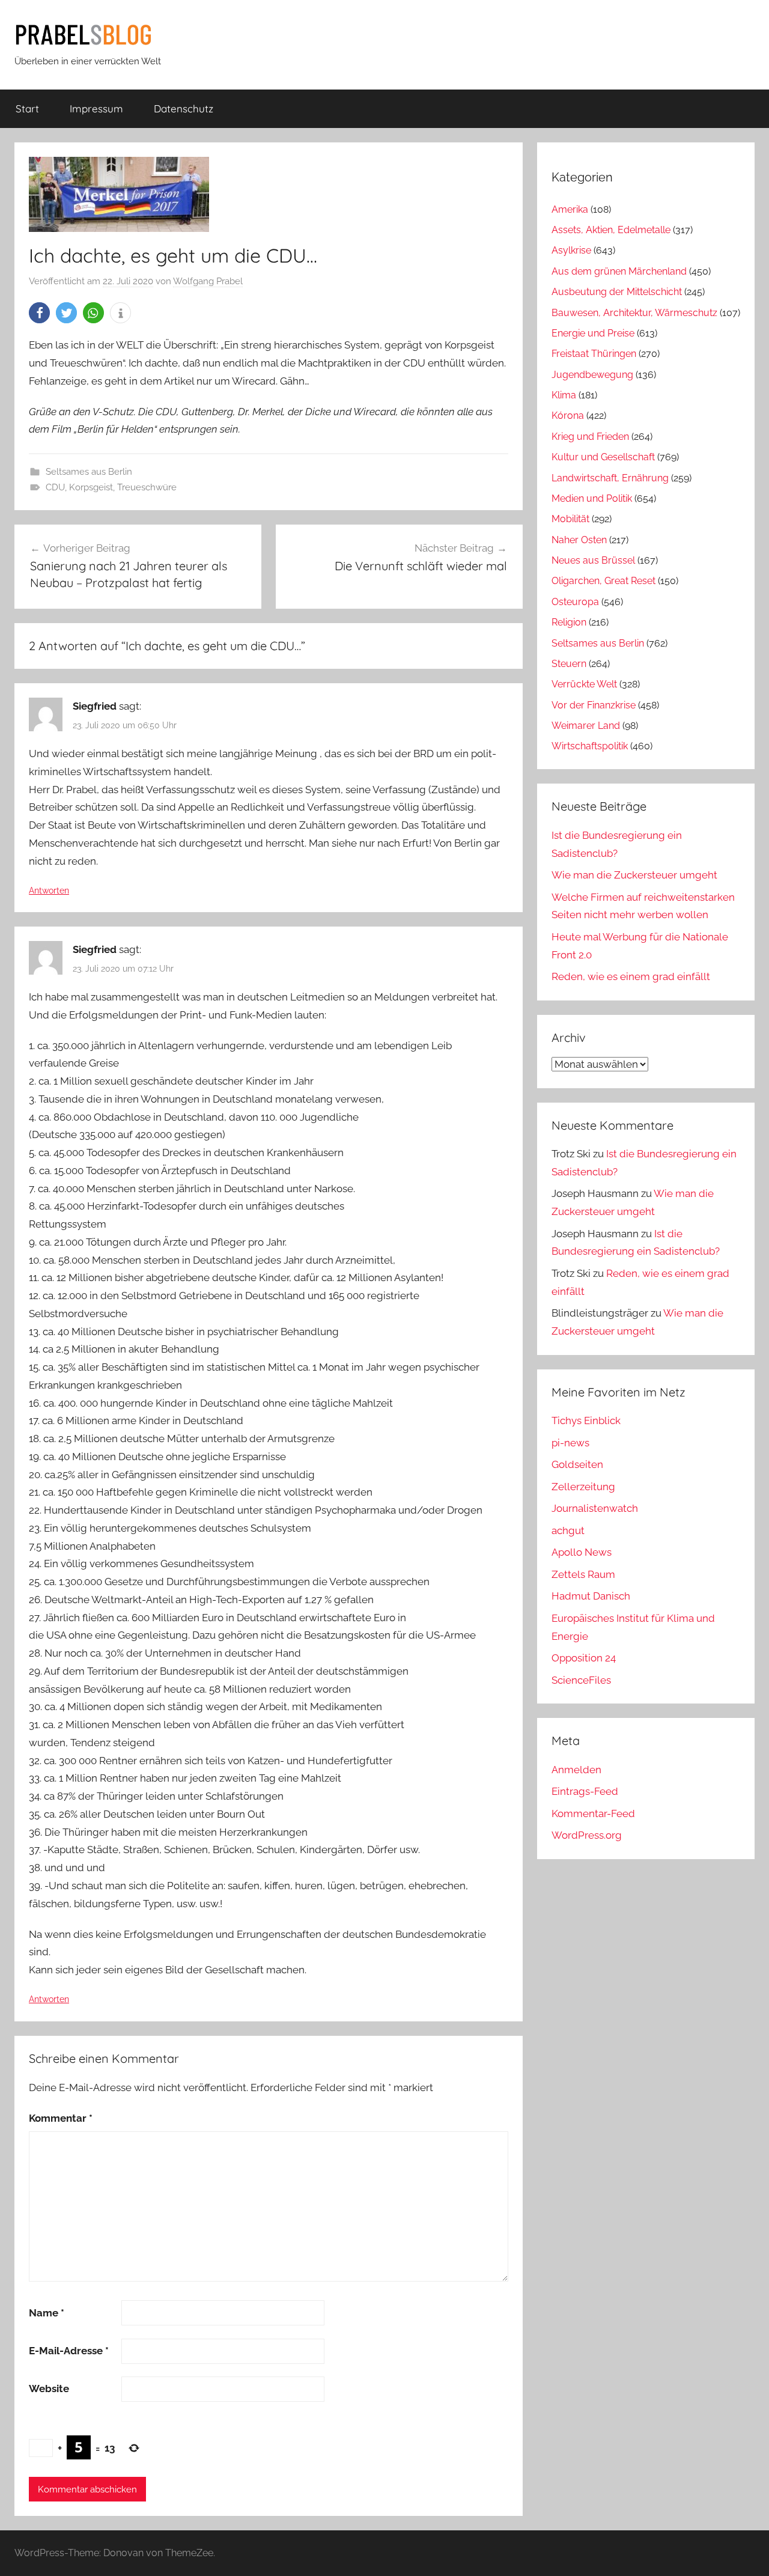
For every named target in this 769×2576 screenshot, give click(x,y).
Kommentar (61, 2118)
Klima (564, 395)
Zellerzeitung (583, 1487)
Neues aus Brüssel (593, 560)
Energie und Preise (593, 333)
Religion (569, 622)
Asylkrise (571, 250)
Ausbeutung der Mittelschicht (617, 292)
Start (27, 108)
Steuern (569, 664)
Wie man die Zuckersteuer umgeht (634, 875)
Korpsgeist (91, 487)
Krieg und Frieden (590, 437)
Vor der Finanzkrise (594, 705)
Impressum (96, 108)
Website (49, 2389)
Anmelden (576, 1770)
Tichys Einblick (586, 1420)
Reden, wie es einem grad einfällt (631, 976)
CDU (55, 487)
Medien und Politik (592, 498)
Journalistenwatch (595, 1508)
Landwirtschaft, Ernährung (610, 478)
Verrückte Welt (584, 684)
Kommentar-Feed (593, 1813)
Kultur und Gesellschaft (603, 457)
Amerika (570, 209)
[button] (39, 313)
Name (47, 2313)
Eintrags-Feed (585, 1791)
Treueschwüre (147, 487)
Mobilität (570, 519)
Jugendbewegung (592, 375)
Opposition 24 (584, 1658)
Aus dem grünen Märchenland (619, 271)
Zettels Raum (583, 1574)
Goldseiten (577, 1464)
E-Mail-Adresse (69, 2351)
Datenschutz (184, 108)
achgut (568, 1530)
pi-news (570, 1443)
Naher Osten (579, 540)
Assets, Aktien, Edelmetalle (611, 230)
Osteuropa (575, 602)
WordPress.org (587, 1835)
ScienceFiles (581, 1680)
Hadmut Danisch (591, 1596)
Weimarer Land (586, 726)
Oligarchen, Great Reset (603, 581)
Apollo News (582, 1552)
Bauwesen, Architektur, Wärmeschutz (634, 313)
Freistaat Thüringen (594, 354)
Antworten (49, 891)
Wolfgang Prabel (208, 281)
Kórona (568, 416)
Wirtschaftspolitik (590, 746)
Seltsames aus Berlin (89, 472)
